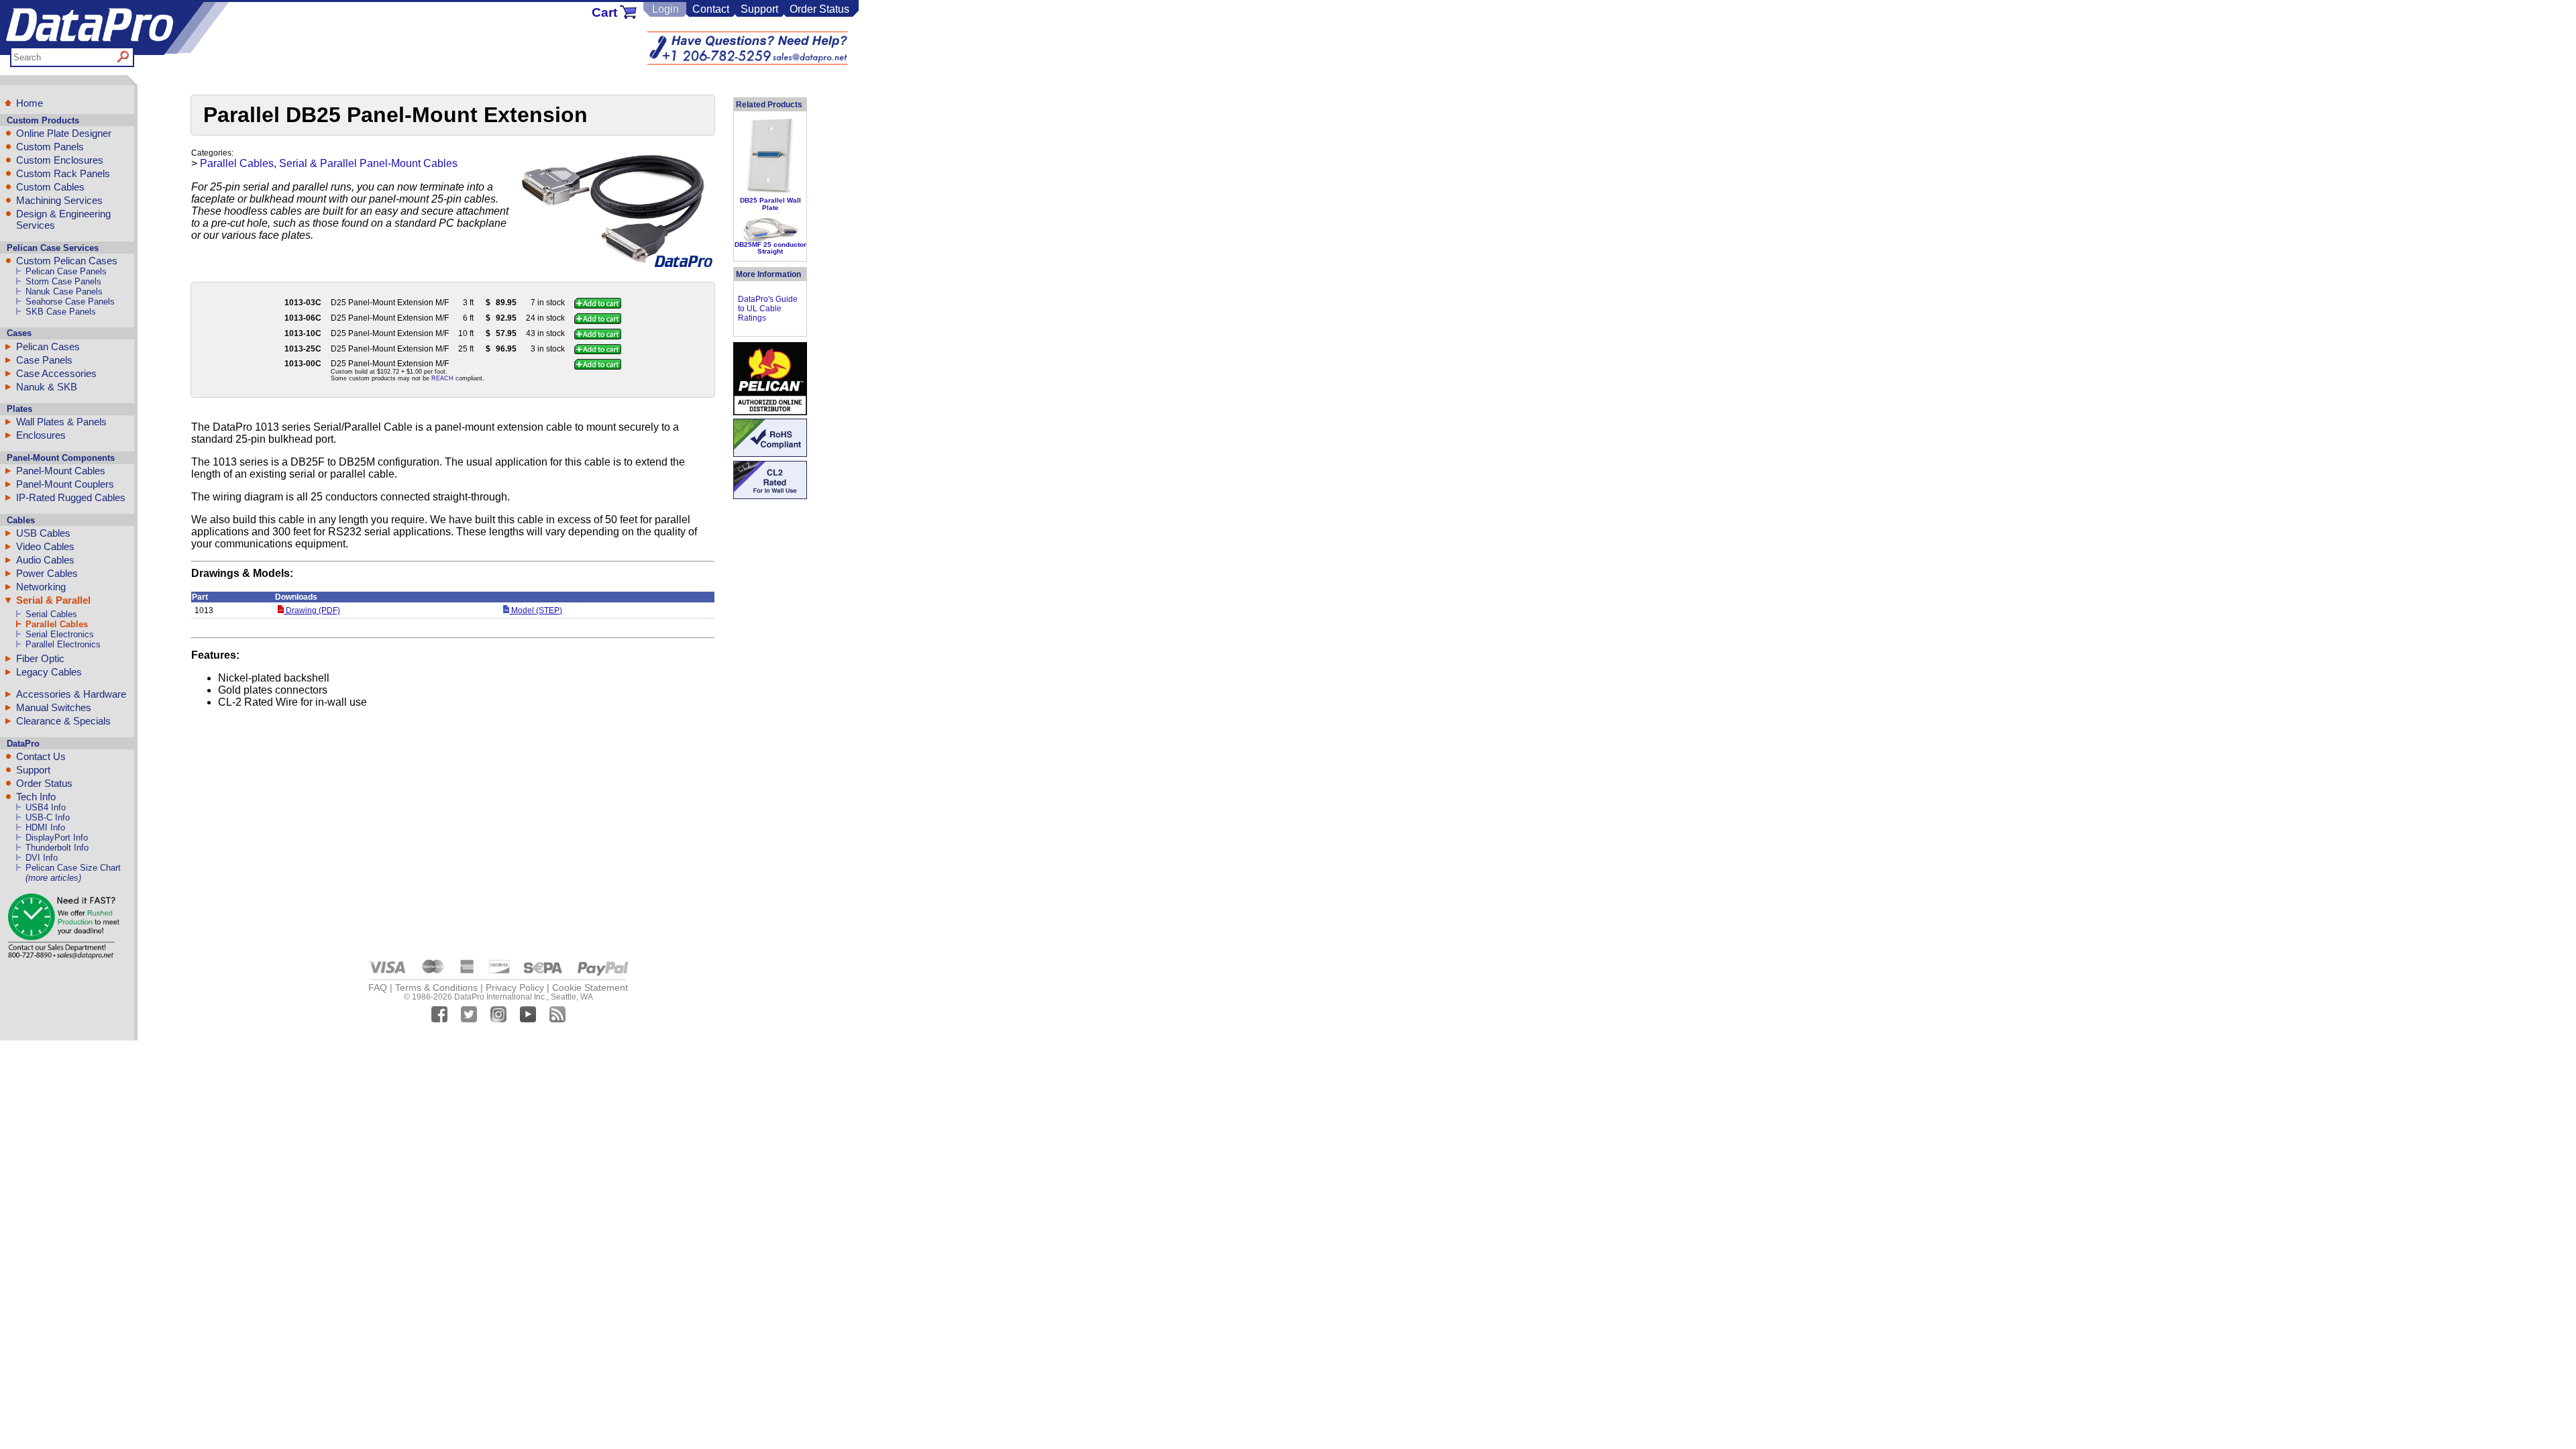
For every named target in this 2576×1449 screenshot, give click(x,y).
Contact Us (41, 756)
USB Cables (43, 533)
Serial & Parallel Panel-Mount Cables (368, 163)
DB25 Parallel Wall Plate (770, 204)
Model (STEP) (536, 610)
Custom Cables (50, 187)
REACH (442, 378)
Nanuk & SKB (47, 387)
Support (759, 9)
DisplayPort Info (57, 838)
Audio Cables (45, 560)
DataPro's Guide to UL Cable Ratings (768, 309)
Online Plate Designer (64, 133)
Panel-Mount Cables (61, 471)
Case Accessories (56, 373)
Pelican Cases (48, 346)
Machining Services (59, 200)
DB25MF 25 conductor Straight (770, 248)
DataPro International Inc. (500, 997)
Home (30, 103)
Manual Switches (54, 707)
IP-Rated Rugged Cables (71, 497)
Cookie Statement (590, 987)
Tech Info (36, 797)
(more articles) (53, 878)
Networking (41, 587)
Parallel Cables (57, 624)
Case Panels (44, 360)
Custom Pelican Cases (67, 261)
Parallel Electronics (63, 644)
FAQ (378, 987)
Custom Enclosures (60, 160)
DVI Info (42, 858)
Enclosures (41, 435)
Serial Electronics (60, 634)
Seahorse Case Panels (70, 302)
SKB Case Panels (61, 312)
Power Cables (47, 573)
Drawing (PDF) (312, 610)
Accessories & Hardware (71, 694)
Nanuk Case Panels (64, 291)
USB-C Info (48, 817)
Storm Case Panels (63, 281)
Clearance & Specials (63, 721)
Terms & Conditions (436, 987)
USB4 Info (46, 807)
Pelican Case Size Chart (73, 868)
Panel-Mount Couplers (65, 484)
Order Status (819, 9)
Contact (711, 9)
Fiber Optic (40, 658)
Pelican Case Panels (66, 271)
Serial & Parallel (53, 600)
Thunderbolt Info (57, 848)
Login (665, 9)
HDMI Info (45, 827)
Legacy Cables (49, 672)
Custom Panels (50, 147)
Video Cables (45, 546)
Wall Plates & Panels (61, 422)
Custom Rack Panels (63, 173)
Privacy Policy (515, 987)
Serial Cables (51, 614)
